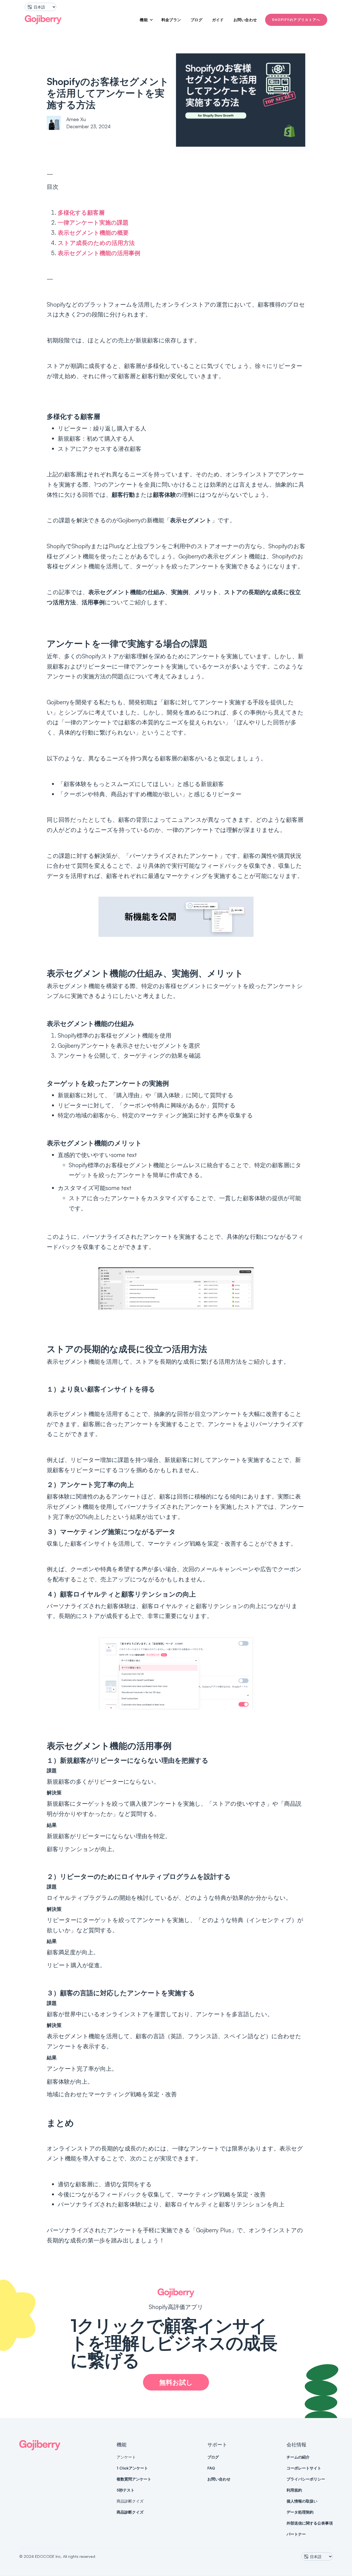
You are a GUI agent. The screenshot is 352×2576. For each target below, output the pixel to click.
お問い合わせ (245, 20)
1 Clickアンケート (132, 2468)
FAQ (211, 2468)
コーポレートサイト (304, 2468)
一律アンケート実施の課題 (93, 222)
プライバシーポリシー (306, 2479)
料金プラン (171, 20)
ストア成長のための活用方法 (96, 243)
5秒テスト (126, 2490)
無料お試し (176, 2382)
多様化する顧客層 (81, 212)
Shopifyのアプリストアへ (296, 20)
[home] (43, 20)
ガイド (218, 20)
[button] (144, 20)
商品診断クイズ (130, 2512)
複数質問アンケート (134, 2479)
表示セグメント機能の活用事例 (99, 253)
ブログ (196, 20)
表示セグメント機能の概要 (93, 233)
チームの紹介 (298, 2457)
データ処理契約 (300, 2512)
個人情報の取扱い (302, 2501)
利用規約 (294, 2490)
